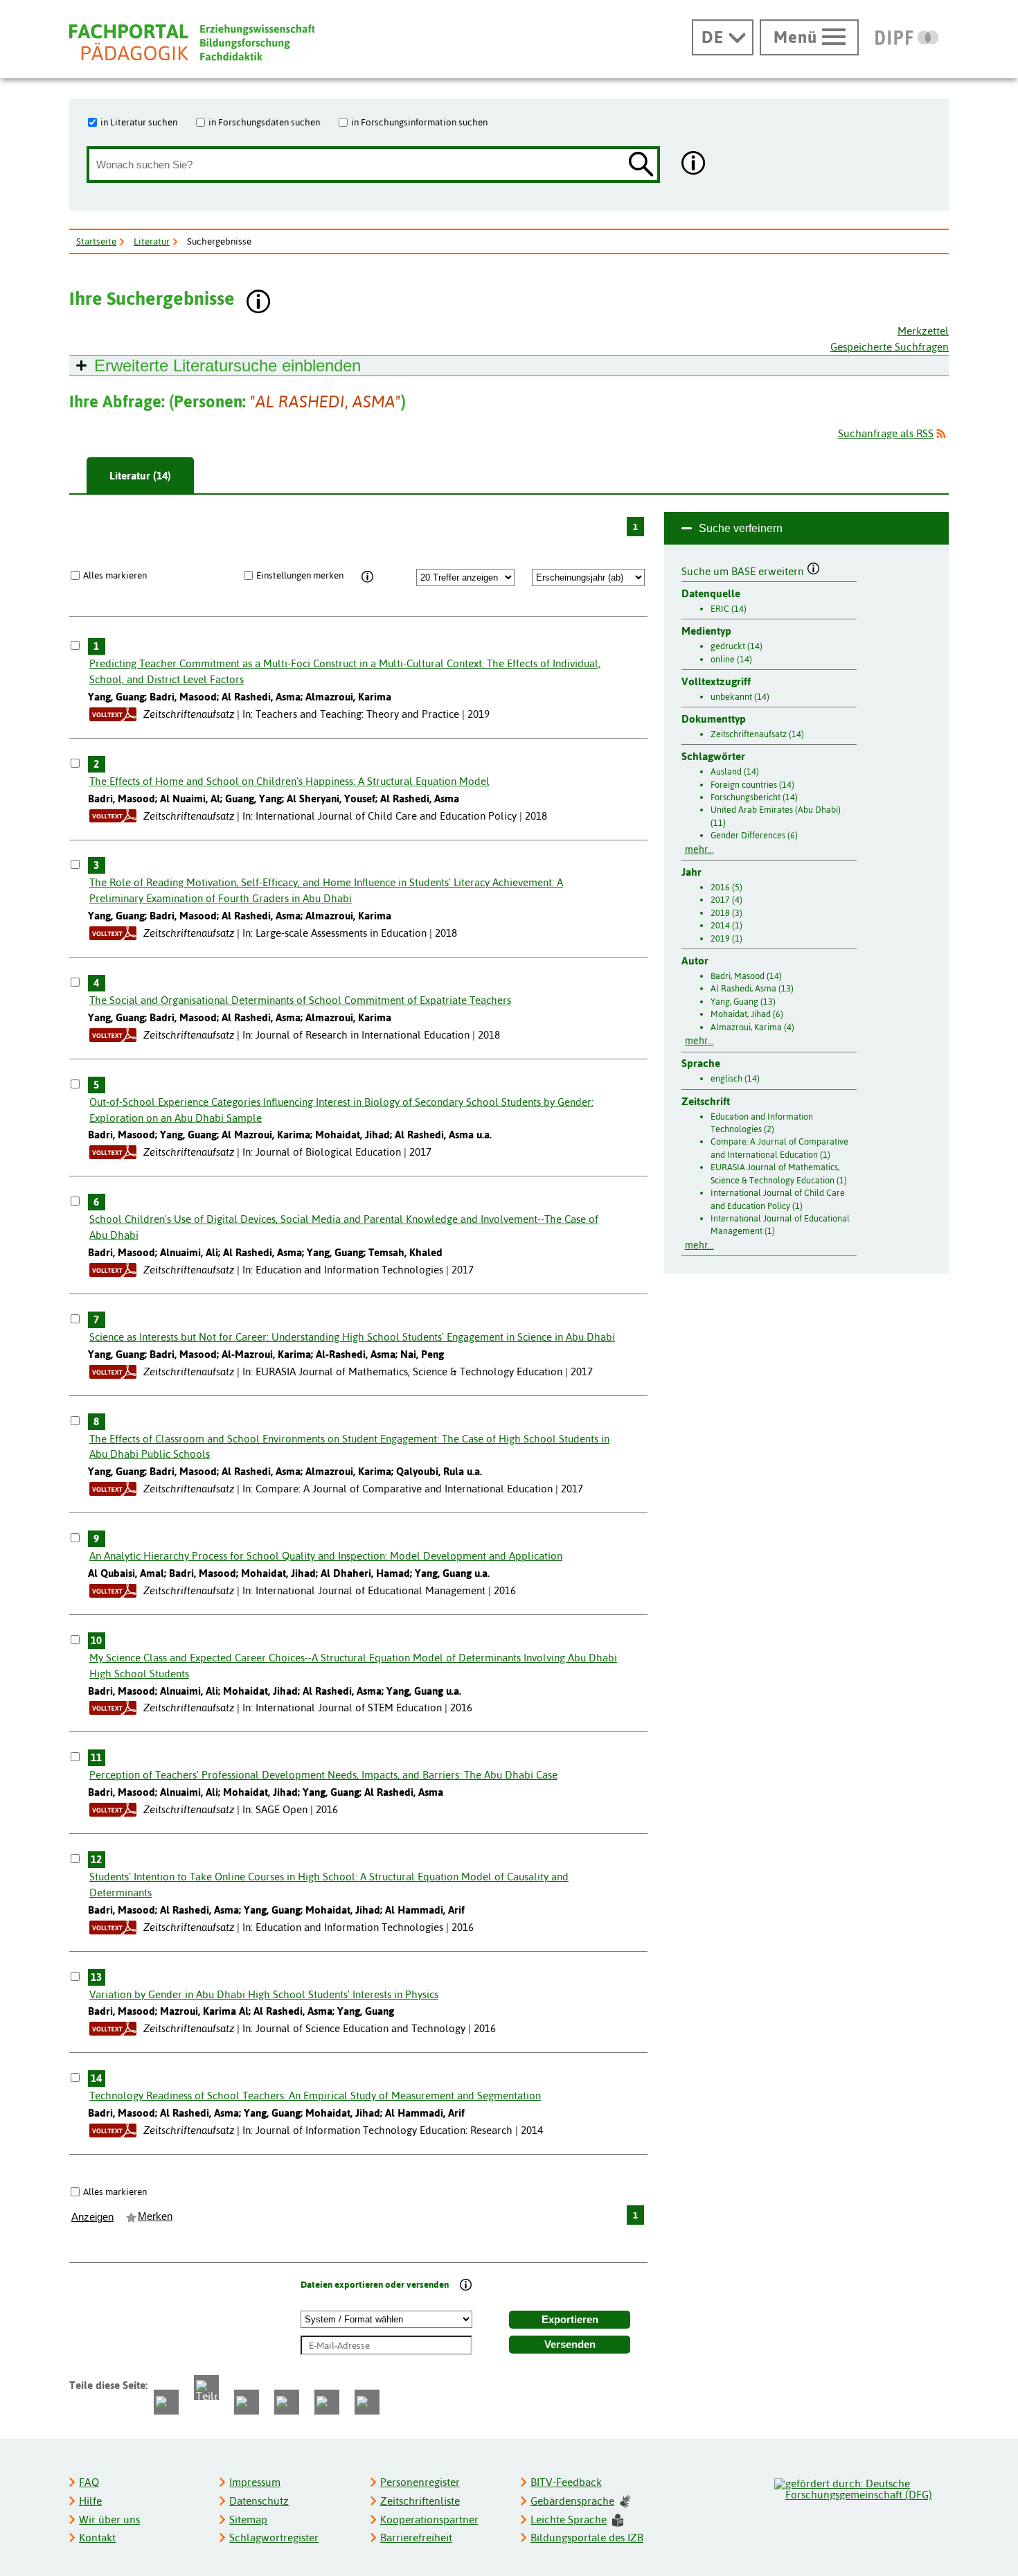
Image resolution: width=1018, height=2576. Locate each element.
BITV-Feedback (566, 2482)
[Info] (367, 577)
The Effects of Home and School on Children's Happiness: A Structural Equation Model (289, 781)
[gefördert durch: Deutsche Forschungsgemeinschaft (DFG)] (861, 2487)
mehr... (699, 849)
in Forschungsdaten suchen (264, 122)
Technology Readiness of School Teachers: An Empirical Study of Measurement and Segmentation (315, 2096)
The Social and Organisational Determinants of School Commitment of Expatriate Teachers (300, 1000)
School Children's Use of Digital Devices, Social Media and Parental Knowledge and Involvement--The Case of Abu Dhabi (344, 1227)
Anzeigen (92, 2217)
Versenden (570, 2345)
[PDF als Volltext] (113, 714)
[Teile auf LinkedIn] (287, 2402)
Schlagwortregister (274, 2538)
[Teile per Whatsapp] (247, 2402)
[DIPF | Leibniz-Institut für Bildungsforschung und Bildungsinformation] (907, 37)
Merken (155, 2216)
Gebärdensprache (572, 2501)
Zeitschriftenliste (420, 2501)
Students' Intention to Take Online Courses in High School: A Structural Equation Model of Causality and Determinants (329, 1885)
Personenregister (420, 2482)
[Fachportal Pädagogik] (192, 43)
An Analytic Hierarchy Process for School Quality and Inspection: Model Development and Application (326, 1556)
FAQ (89, 2482)
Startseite (96, 241)
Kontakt (97, 2538)
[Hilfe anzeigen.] (694, 165)
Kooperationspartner (429, 2520)
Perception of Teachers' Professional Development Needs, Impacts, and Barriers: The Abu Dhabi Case (323, 1775)
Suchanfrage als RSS (886, 433)
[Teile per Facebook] (166, 2402)
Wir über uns (109, 2520)
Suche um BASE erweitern (744, 570)
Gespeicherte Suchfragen (890, 347)
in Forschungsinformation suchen (419, 122)
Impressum (255, 2482)
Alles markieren (115, 575)
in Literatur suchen (139, 122)
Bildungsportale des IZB (587, 2538)
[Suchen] (641, 165)
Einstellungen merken (300, 575)
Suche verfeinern (741, 528)
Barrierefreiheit (416, 2538)
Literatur (152, 241)
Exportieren (570, 2320)
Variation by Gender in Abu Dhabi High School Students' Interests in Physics (264, 1994)
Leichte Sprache (569, 2520)
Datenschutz (259, 2501)
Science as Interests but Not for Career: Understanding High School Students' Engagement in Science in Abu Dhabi (352, 1337)
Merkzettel (923, 331)
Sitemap (248, 2520)
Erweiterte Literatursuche (227, 365)
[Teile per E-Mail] (327, 2402)
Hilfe (90, 2501)
